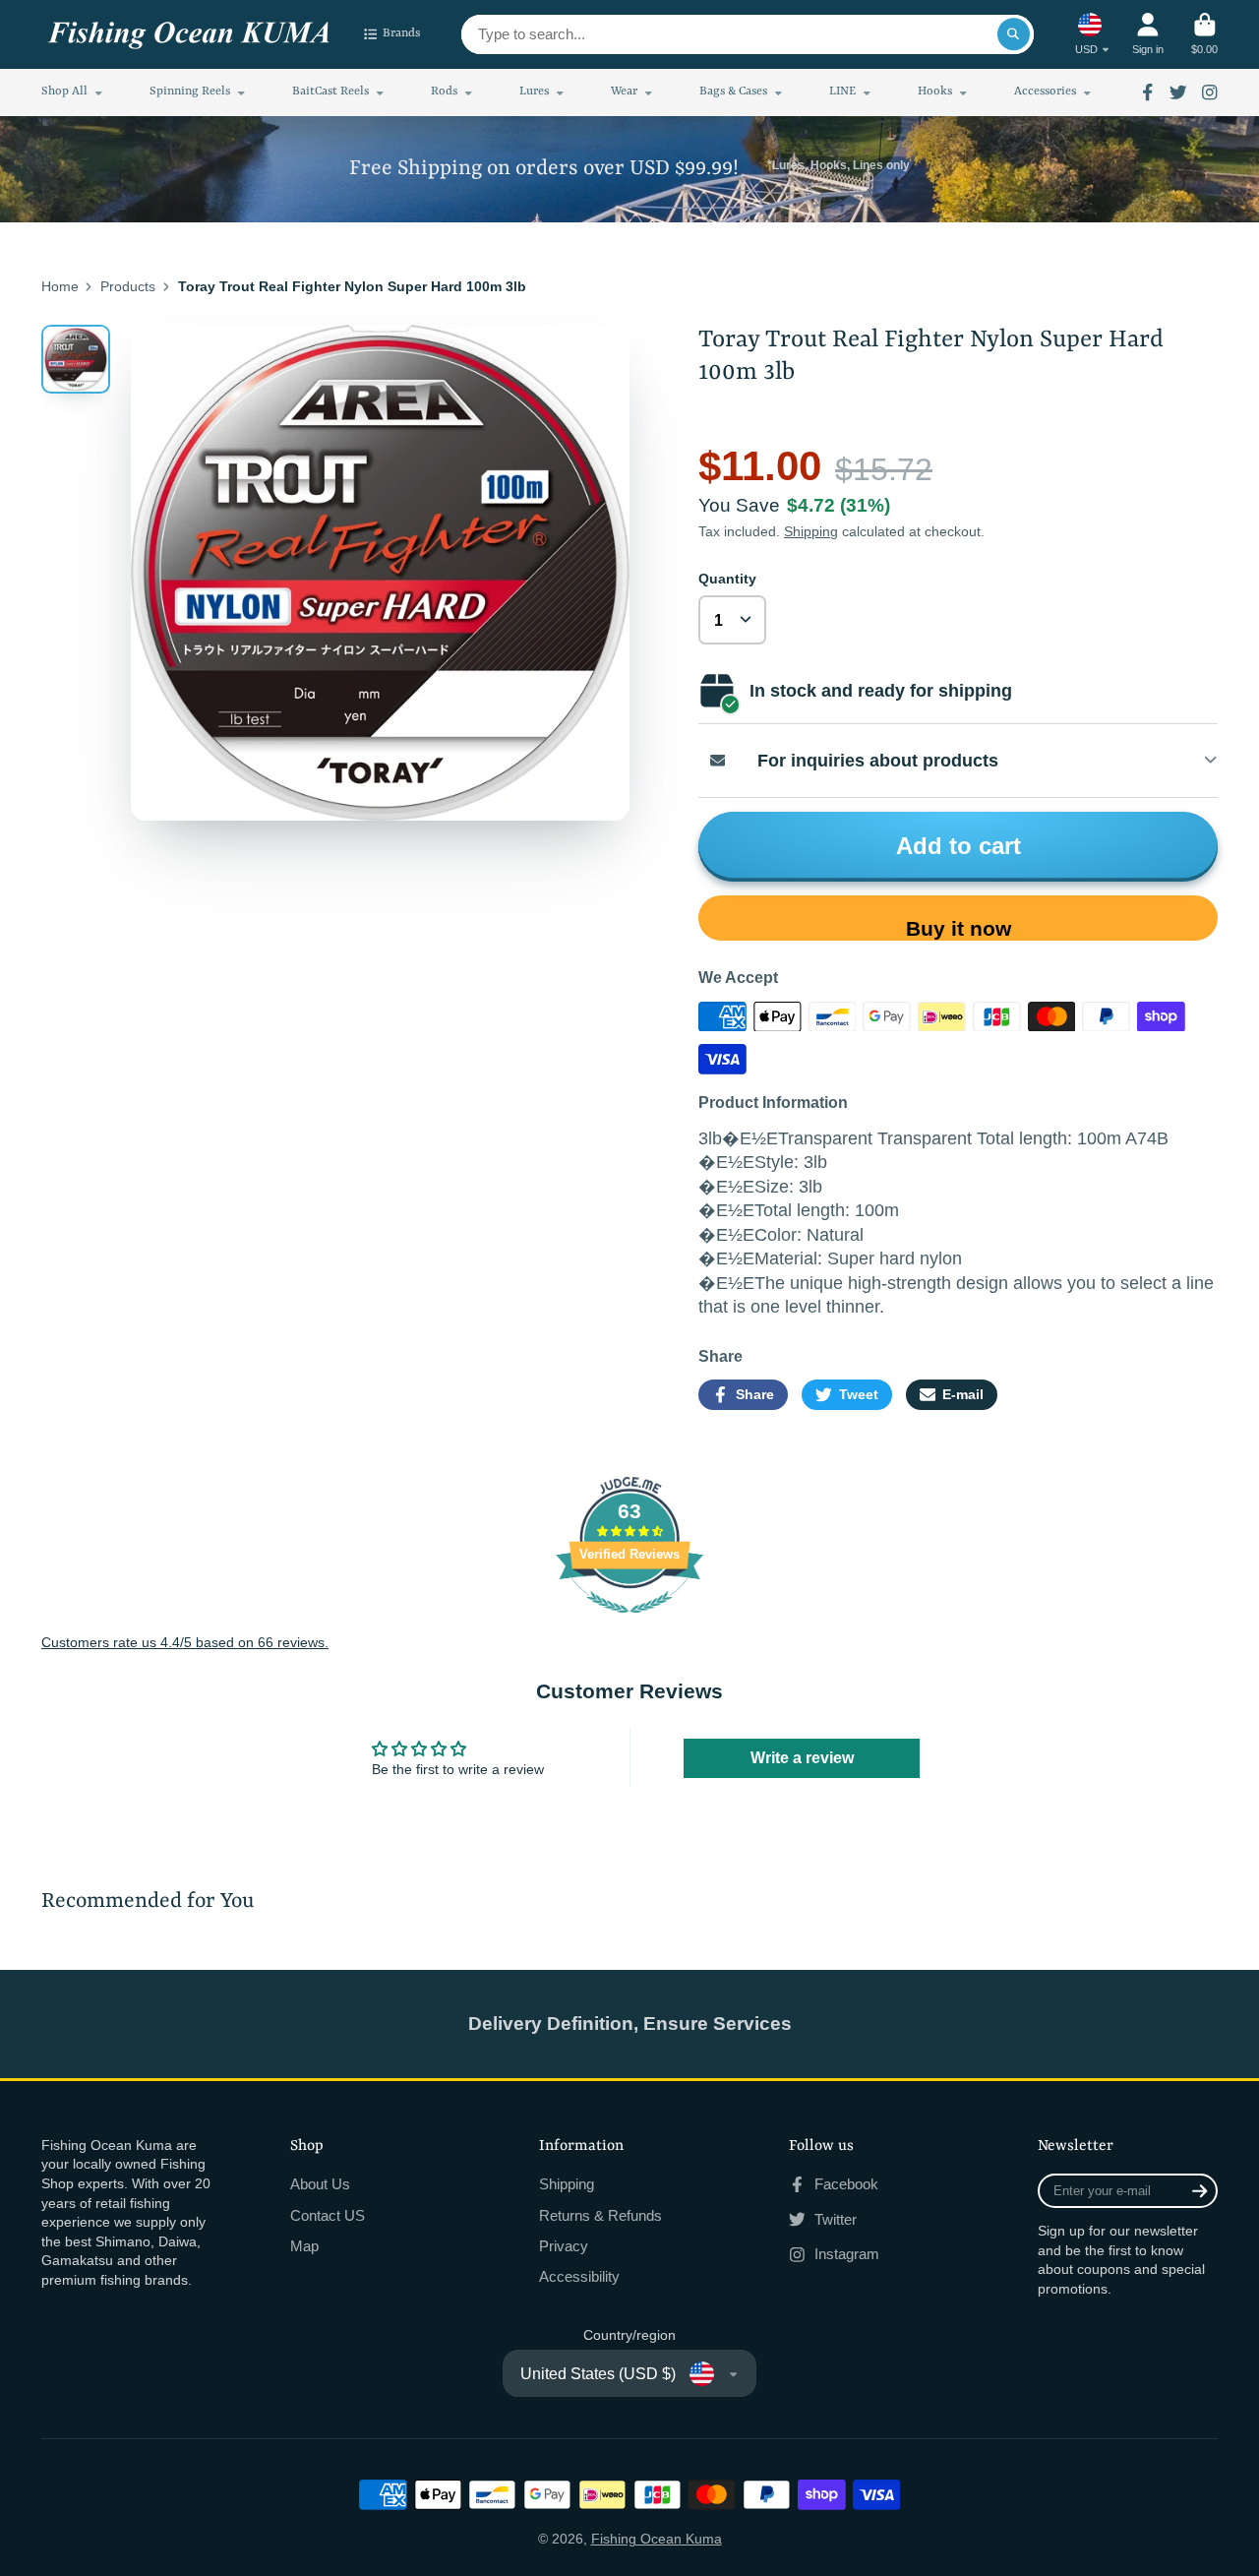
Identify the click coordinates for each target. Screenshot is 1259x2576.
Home (60, 286)
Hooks (935, 92)
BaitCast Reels (330, 92)
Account (1148, 34)
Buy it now (959, 928)
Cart (1204, 34)
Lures (534, 92)
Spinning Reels (190, 92)
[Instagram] (1210, 92)
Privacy (564, 2246)
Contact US (328, 2215)
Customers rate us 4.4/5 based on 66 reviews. (185, 1642)
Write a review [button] (802, 1758)
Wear (624, 92)
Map (304, 2246)
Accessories (1045, 92)
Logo (189, 35)
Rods (444, 92)
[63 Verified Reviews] (629, 1624)
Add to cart (959, 846)
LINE (842, 92)
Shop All (64, 92)
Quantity (727, 579)
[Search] (1014, 34)
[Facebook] (1148, 92)
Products (128, 286)
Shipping (811, 531)
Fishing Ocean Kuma (657, 2539)
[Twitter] (1178, 92)
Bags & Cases (733, 92)
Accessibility (579, 2276)
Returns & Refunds (600, 2215)
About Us (320, 2184)
